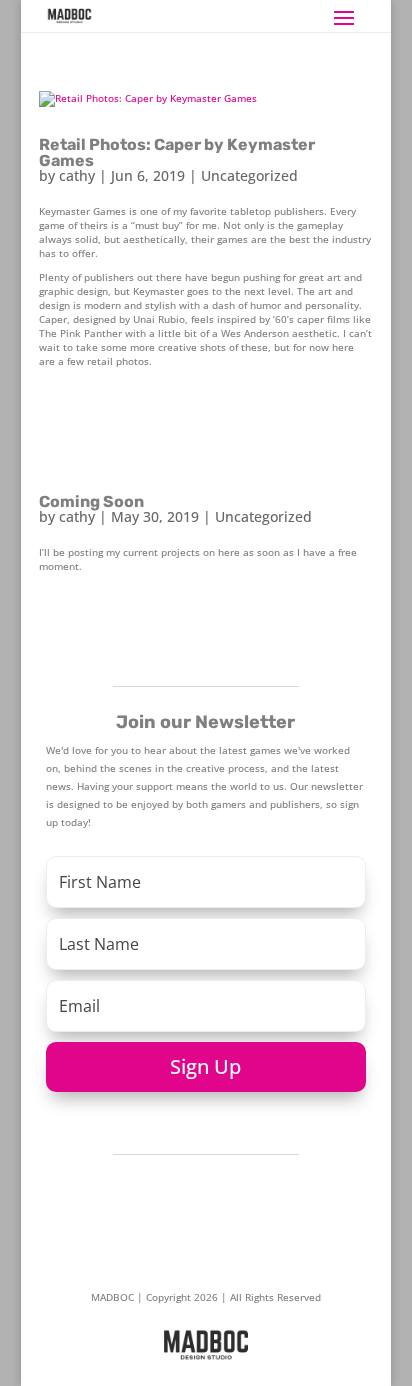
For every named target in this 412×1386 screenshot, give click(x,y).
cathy (77, 175)
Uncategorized (249, 175)
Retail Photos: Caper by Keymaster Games (177, 152)
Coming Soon (91, 501)
